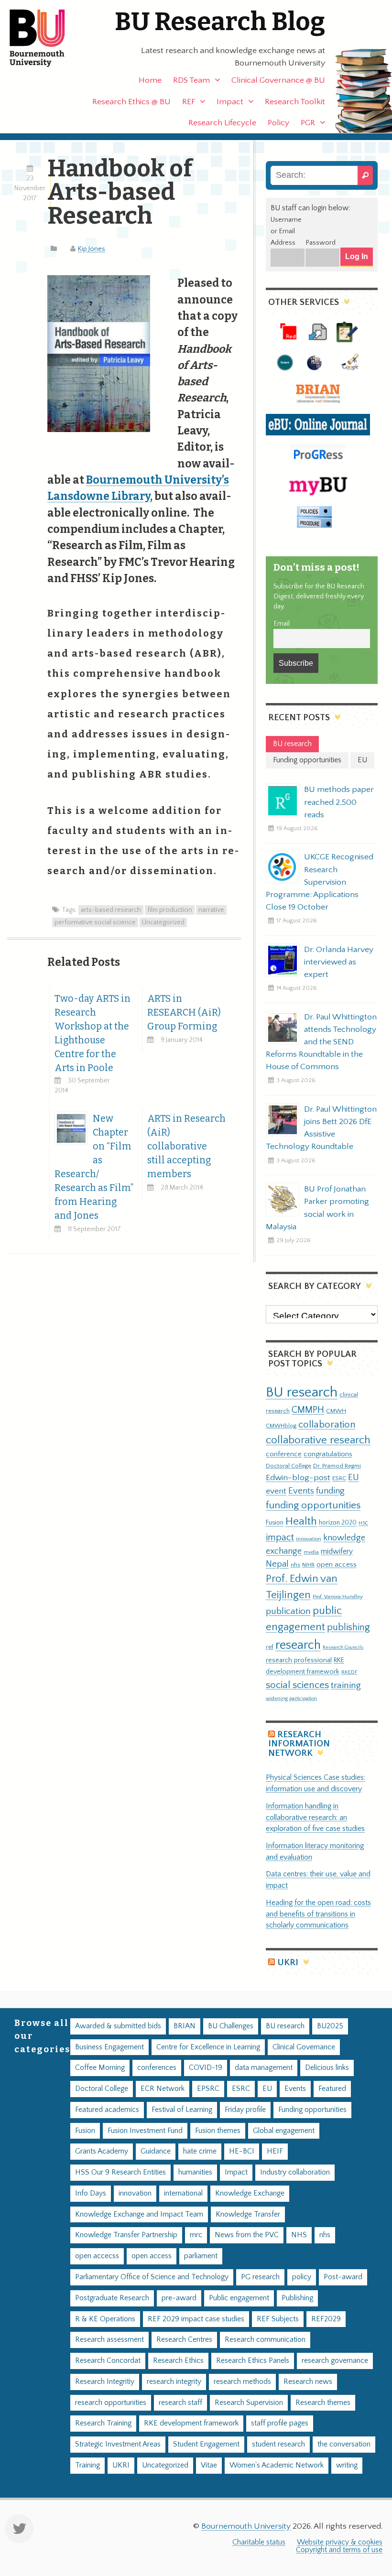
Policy (278, 123)
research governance (335, 2361)
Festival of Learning (182, 2110)
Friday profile (245, 2110)
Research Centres (184, 2340)
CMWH (336, 1411)
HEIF (275, 2151)
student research (278, 2444)
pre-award (179, 2298)
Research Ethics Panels (253, 2361)
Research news (308, 2382)
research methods (242, 2382)
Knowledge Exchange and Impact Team (139, 2214)
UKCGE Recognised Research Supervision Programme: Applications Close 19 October (320, 882)
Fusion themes (218, 2131)
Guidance (156, 2151)
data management (264, 2068)
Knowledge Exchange (250, 2193)
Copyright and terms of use (339, 2550)
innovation (309, 1539)
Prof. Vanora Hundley (338, 1596)
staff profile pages (280, 2423)
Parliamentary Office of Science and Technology (152, 2277)
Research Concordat (108, 2361)
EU (354, 1477)
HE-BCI (242, 2151)
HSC (363, 1523)
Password (321, 243)
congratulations (328, 1454)
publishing (348, 1627)
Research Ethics (178, 2361)
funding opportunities (313, 1505)
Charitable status (259, 2542)
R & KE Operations (105, 2319)
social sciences (297, 1685)
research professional (299, 1660)
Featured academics (107, 2110)
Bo (93, 480)
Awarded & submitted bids (118, 2026)
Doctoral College (289, 1466)
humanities (195, 2172)
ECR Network (163, 2089)
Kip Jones (92, 249)
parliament (201, 2256)
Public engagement (239, 2298)
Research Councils (343, 1647)
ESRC (339, 1478)
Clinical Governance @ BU (278, 80)
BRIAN (185, 2026)
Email (282, 624)
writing (347, 2465)
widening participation (291, 1699)
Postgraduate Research (112, 2298)
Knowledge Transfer (248, 2214)
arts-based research (111, 910)
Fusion (275, 1523)
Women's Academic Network (277, 2465)
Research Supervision (249, 2403)
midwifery (337, 1552)
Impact (230, 102)
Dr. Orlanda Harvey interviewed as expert (339, 962)
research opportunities (111, 2403)
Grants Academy (102, 2151)
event (276, 1491)
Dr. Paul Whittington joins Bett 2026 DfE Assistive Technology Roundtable (321, 1128)
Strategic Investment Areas (118, 2444)
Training (87, 2465)
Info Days (91, 2193)
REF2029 (326, 2319)
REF (189, 102)
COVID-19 (206, 2068)
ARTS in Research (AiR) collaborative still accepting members (186, 1146)
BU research (302, 1392)
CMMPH (308, 1410)
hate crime (200, 2151)
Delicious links (327, 2068)
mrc (196, 2235)
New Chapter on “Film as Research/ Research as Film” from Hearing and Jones (94, 1167)
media (311, 1552)
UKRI (288, 1963)
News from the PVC (247, 2235)
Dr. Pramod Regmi (337, 1466)
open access (337, 1564)
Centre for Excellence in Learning (208, 2047)
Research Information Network (299, 1744)
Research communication (265, 2340)
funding (330, 1491)
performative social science (95, 922)
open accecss (97, 2256)
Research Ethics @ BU (131, 102)
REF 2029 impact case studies (196, 2319)
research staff (180, 2403)
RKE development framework (191, 2423)
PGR (308, 123)
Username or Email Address (286, 231)
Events (301, 1491)
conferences (157, 2068)
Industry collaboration (295, 2172)
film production (170, 910)
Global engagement (284, 2131)
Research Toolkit (295, 102)
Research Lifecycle (222, 123)
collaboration (327, 1425)
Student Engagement (206, 2444)
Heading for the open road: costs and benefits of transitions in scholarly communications (318, 1914)
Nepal (277, 1564)
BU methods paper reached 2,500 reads (339, 802)
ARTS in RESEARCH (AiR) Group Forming (184, 1012)
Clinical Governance (304, 2047)
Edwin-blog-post (298, 1478)
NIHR (308, 1565)
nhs (295, 1565)
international (183, 2193)
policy (302, 2277)
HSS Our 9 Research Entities (120, 2172)
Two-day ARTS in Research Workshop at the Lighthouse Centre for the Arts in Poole (93, 1033)
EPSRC (208, 2089)
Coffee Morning (100, 2068)
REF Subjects (278, 2319)
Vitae (209, 2465)
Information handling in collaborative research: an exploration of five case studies (315, 1818)
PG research (260, 2277)
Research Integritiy (105, 2382)
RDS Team (191, 80)
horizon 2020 (338, 1523)
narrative (211, 910)
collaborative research (318, 1440)
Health (301, 1521)
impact (280, 1537)
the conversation (344, 2444)
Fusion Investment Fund (145, 2131)
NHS (299, 2235)
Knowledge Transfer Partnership (126, 2235)
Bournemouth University (45, 38)
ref (270, 1647)
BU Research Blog (220, 22)
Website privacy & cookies (340, 2542)
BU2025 (330, 2026)
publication (288, 1611)
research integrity (174, 2382)
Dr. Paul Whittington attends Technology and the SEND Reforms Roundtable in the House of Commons (321, 1042)
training (346, 1685)
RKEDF (349, 1672)
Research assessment (109, 2340)
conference (284, 1454)
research (298, 1645)
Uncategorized (163, 922)
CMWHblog (281, 1426)
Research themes (323, 2403)
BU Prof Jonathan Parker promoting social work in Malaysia (317, 1208)
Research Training (103, 2423)
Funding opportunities (312, 2110)
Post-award (343, 2277)
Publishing (297, 2298)
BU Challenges (231, 2026)
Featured (332, 2089)
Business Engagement (109, 2047)
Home (150, 80)
